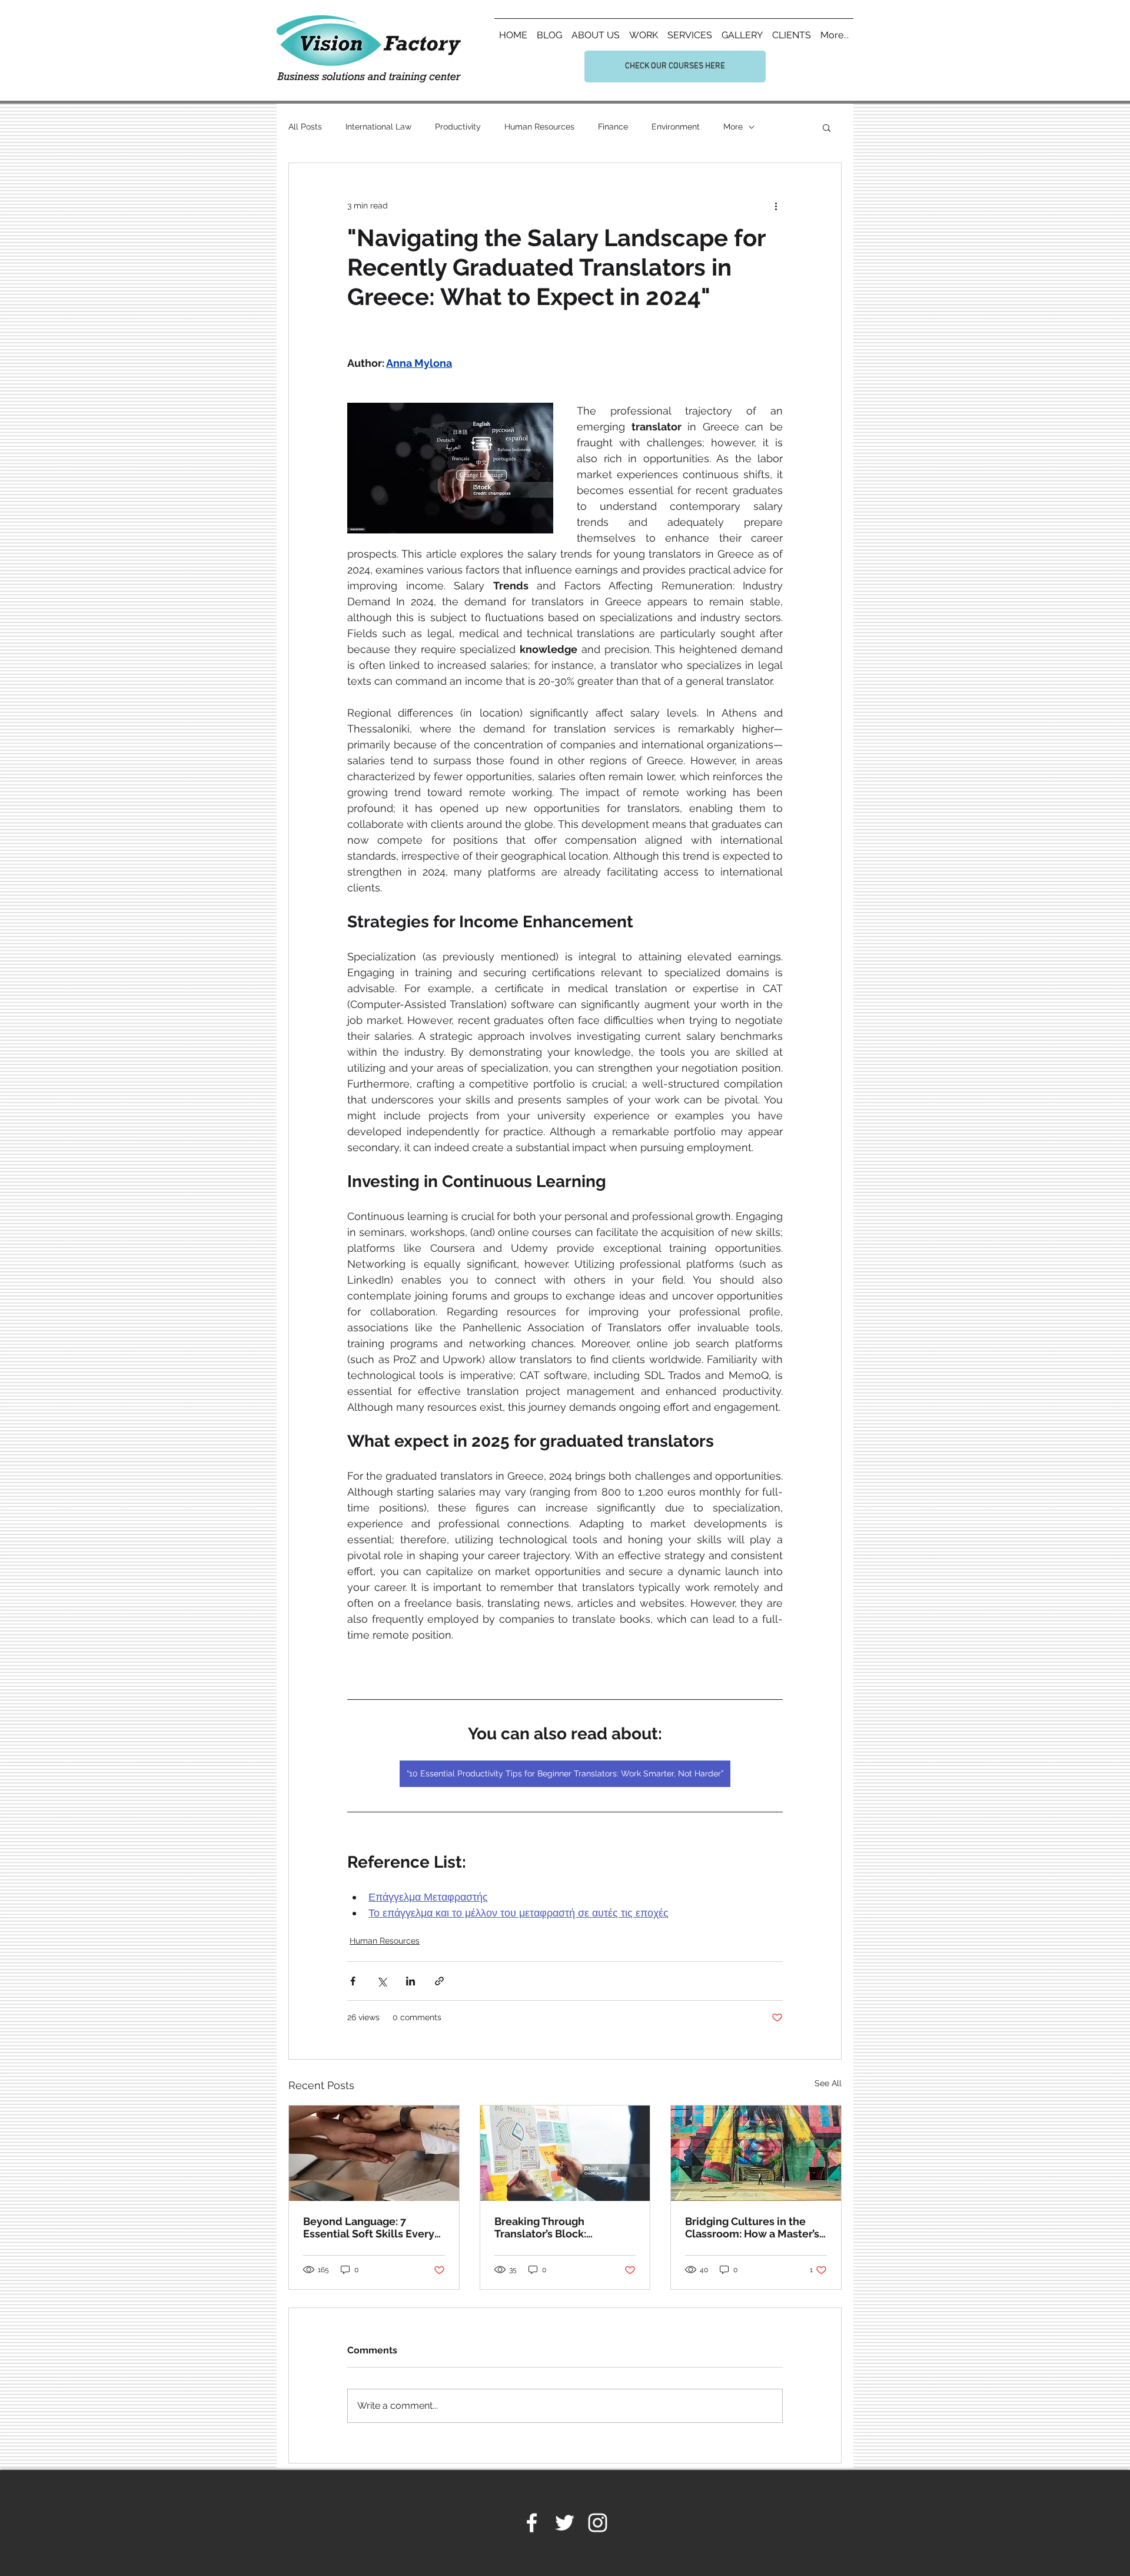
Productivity (458, 127)
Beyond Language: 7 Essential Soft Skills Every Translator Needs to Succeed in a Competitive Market (369, 2227)
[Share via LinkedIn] (411, 1981)
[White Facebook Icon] (532, 2523)
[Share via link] (439, 1981)
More (733, 127)
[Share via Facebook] (353, 1981)
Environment (676, 127)
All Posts (305, 127)
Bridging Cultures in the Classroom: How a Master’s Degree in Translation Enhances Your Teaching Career (752, 2227)
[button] (827, 127)
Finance (613, 127)
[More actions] (776, 205)
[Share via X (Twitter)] (382, 1981)
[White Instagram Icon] (598, 2523)
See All (828, 2083)
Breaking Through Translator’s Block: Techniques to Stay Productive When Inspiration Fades (542, 2227)
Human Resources (539, 127)
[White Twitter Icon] (565, 2523)
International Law (378, 127)
